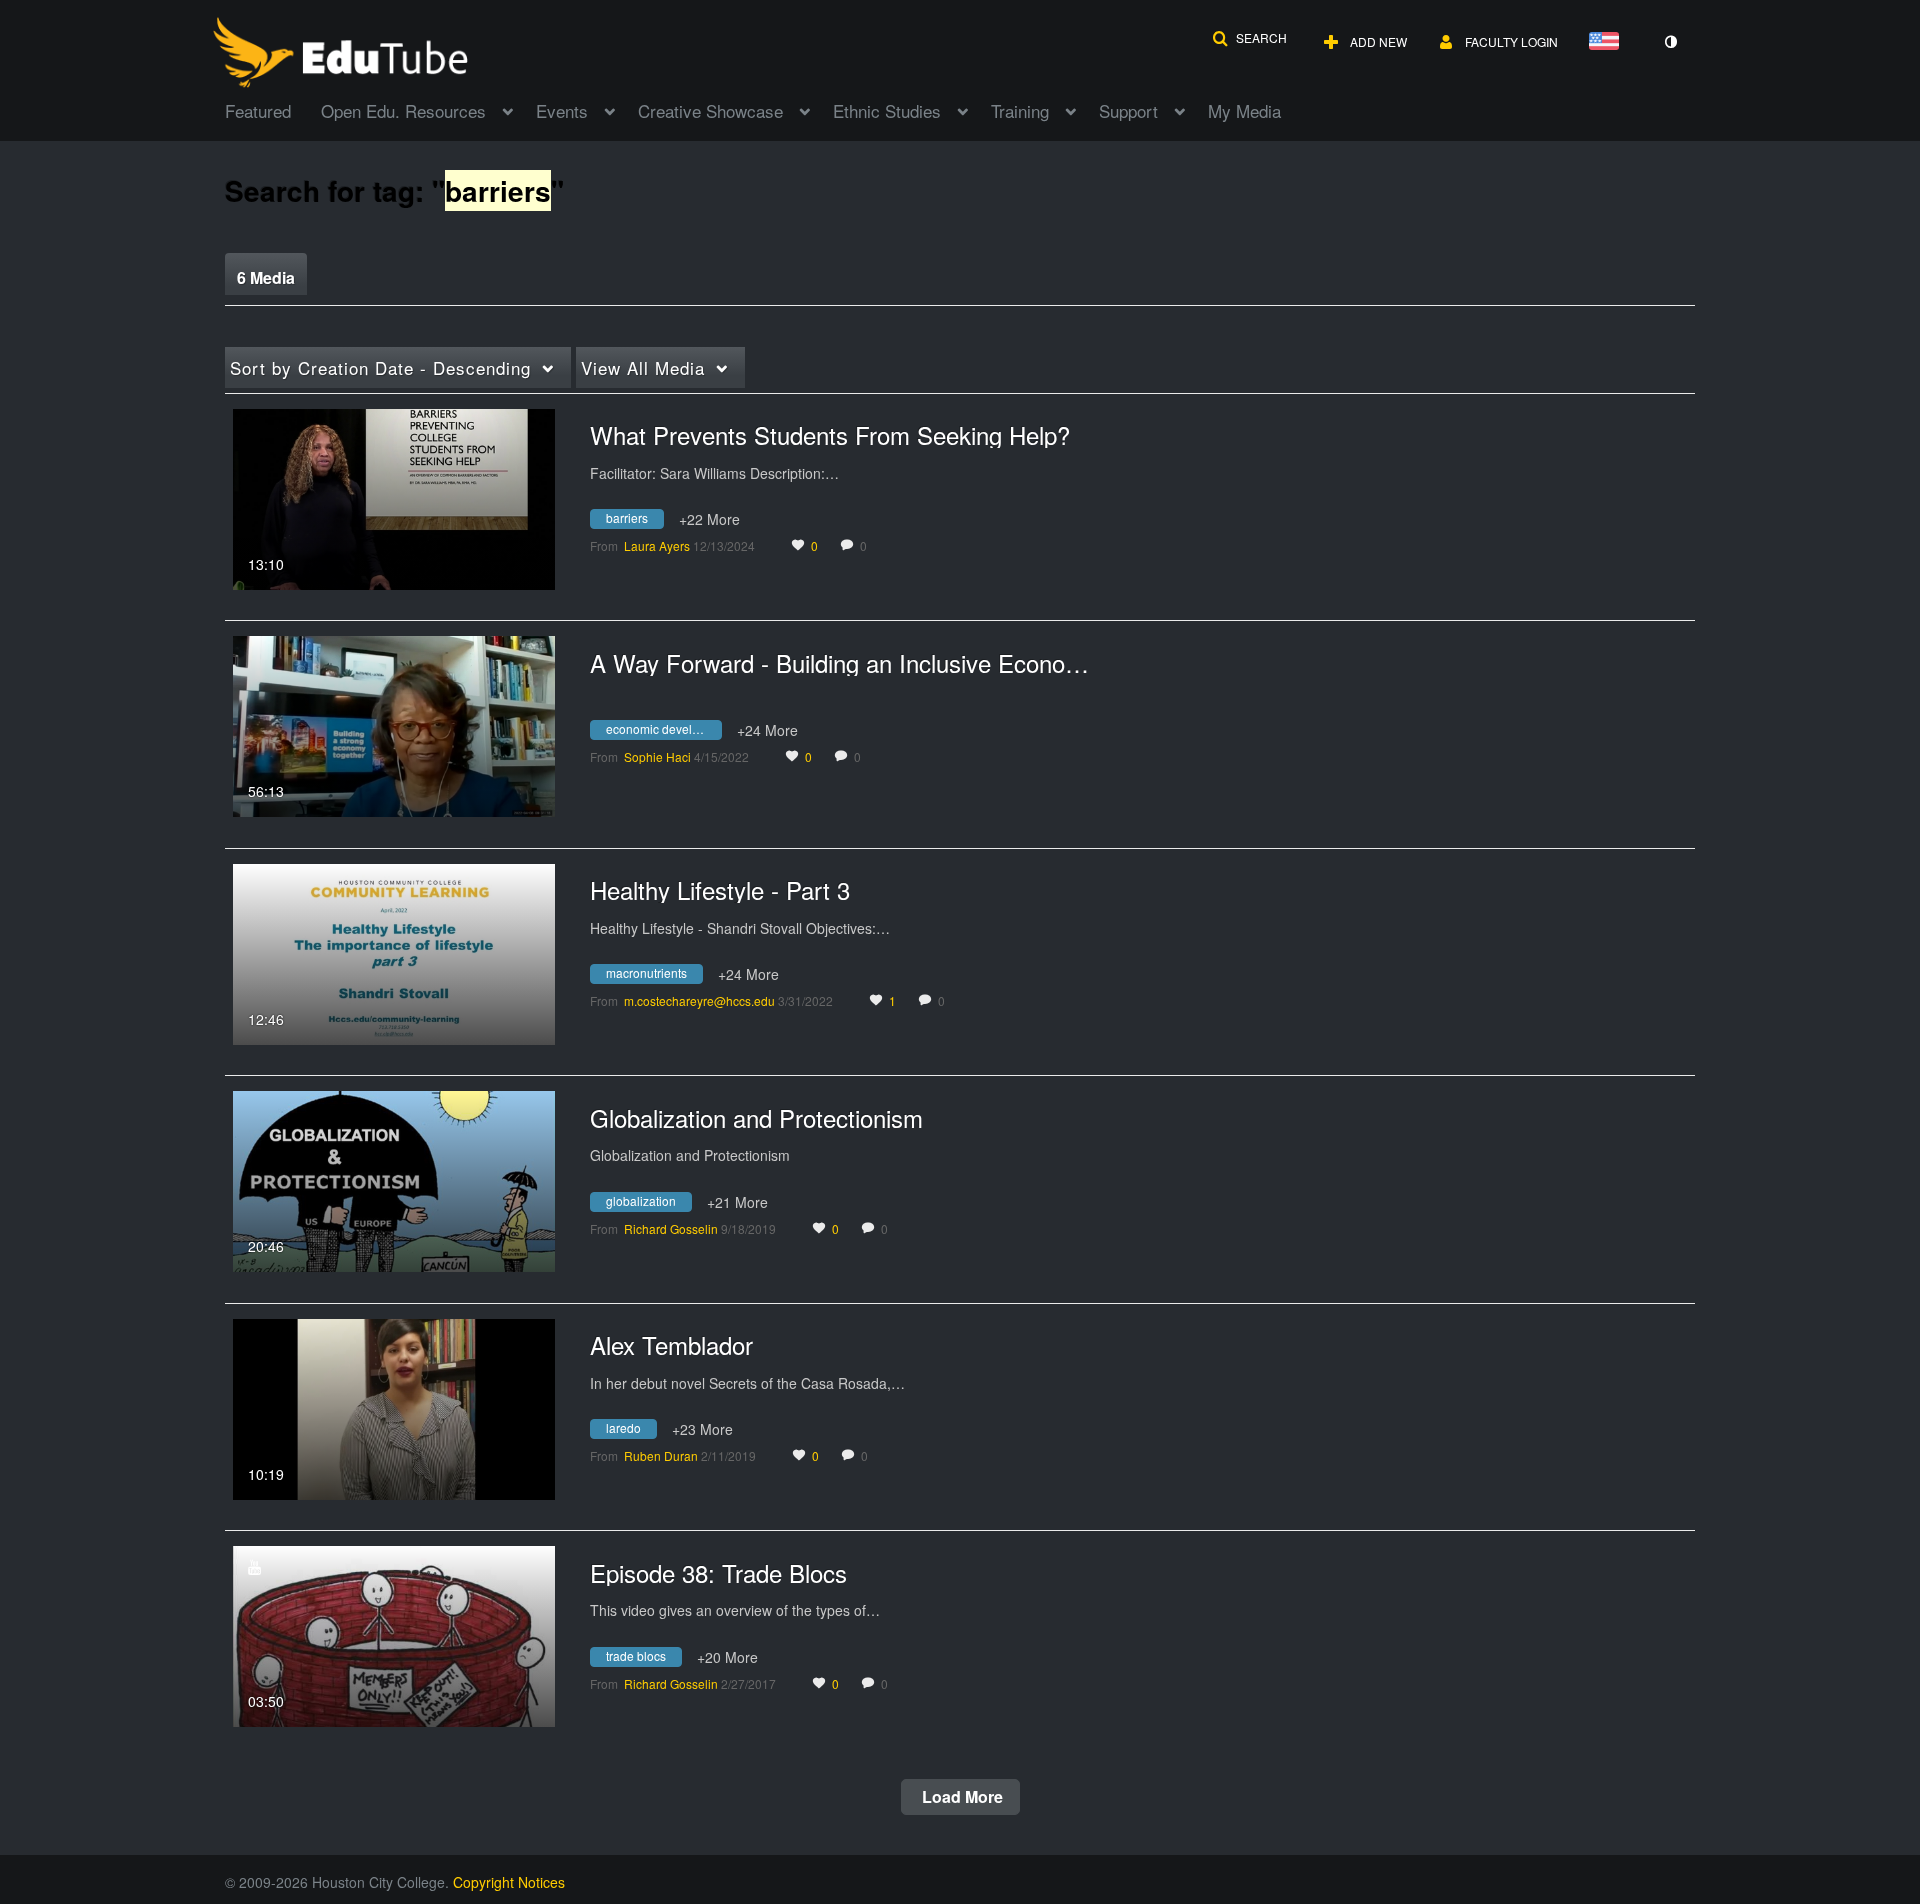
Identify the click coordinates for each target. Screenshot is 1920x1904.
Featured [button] (258, 110)
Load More (960, 1796)
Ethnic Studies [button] (887, 110)
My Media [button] (1244, 110)
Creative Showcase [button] (710, 110)
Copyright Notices (509, 1882)
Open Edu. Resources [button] (403, 110)
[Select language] (1608, 42)
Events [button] (562, 110)
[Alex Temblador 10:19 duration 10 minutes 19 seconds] (394, 1407)
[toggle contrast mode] (1670, 42)
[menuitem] (273, 109)
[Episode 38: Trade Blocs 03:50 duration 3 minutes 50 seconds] (394, 1634)
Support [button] (1128, 110)
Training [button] (1020, 110)
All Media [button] (643, 367)
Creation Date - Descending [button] (380, 367)
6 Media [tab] (266, 277)
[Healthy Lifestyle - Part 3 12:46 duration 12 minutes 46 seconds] (394, 952)
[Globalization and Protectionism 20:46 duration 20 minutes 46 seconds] (394, 1179)
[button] (1249, 38)
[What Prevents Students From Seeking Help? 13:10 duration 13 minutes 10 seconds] (394, 497)
